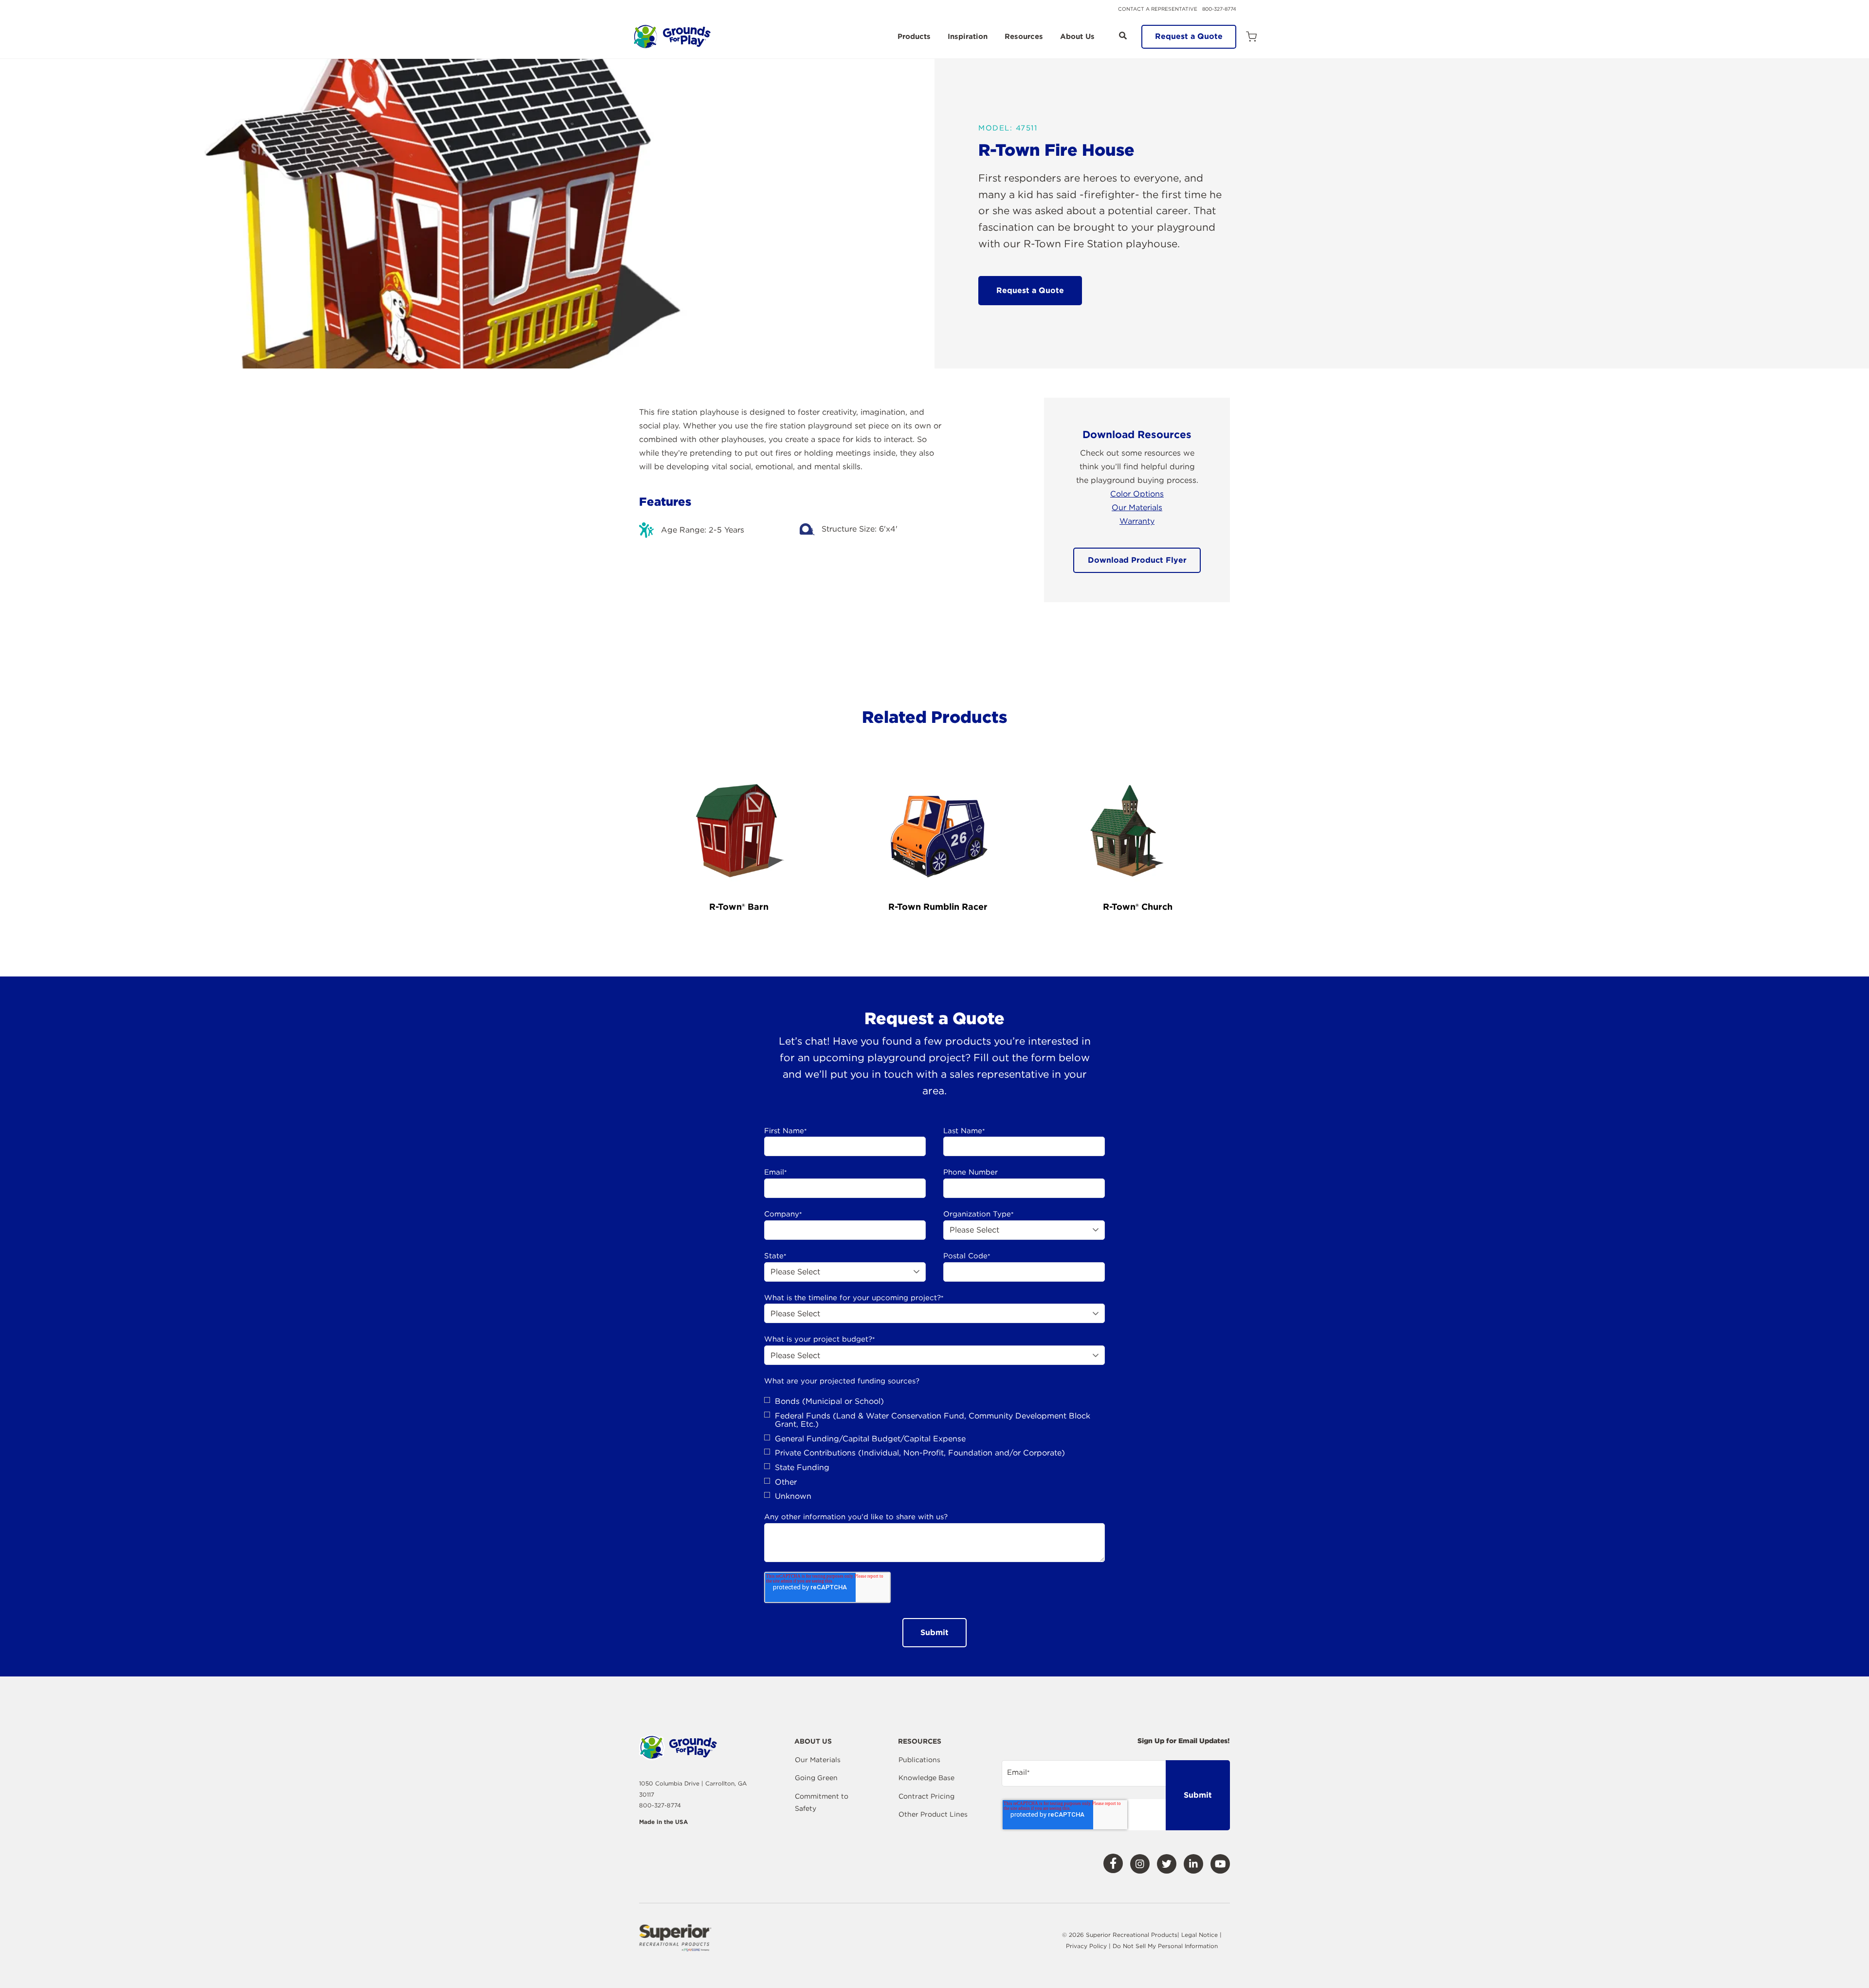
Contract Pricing (926, 1796)
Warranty (1137, 521)
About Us (1077, 37)
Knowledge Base (926, 1778)
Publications (919, 1760)
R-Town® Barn (739, 907)
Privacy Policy (1087, 1946)
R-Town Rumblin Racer (938, 907)
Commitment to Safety (822, 1803)
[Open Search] (1123, 36)
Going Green (816, 1778)
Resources (1024, 37)
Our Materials (1137, 507)
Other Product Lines (933, 1814)
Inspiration (968, 37)
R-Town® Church (1138, 907)
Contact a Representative (1158, 9)
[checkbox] (934, 1449)
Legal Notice (1200, 1935)
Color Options (1137, 494)
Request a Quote (1189, 36)
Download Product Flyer (1137, 560)
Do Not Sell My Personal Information (1165, 1946)
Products (914, 37)
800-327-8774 (1219, 9)
